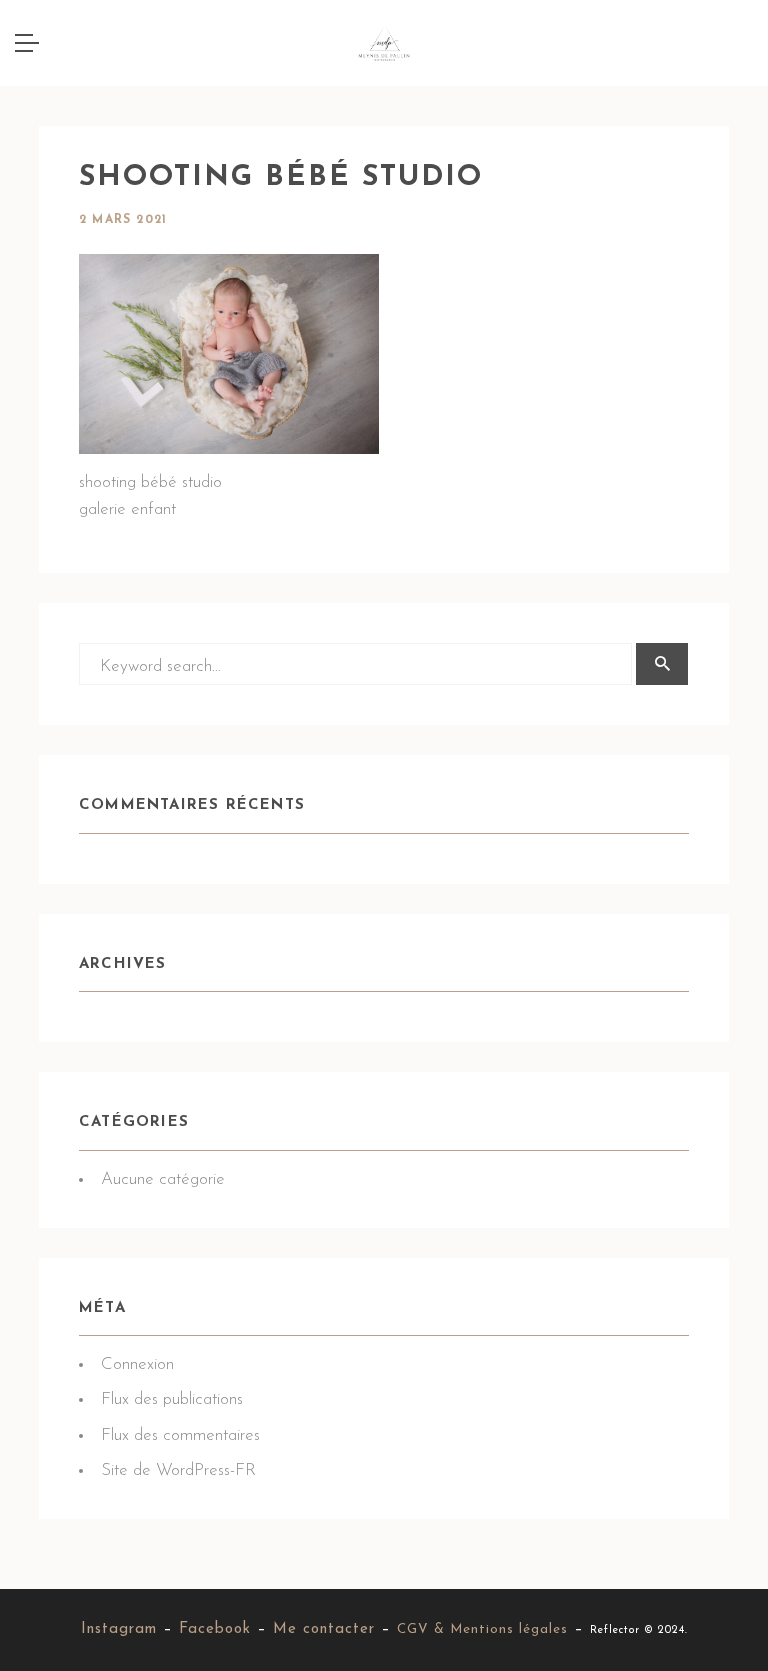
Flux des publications (172, 1399)
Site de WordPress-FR (178, 1470)
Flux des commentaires (180, 1435)
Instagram (119, 1629)
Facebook (215, 1629)
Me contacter (324, 1629)
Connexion (137, 1364)
